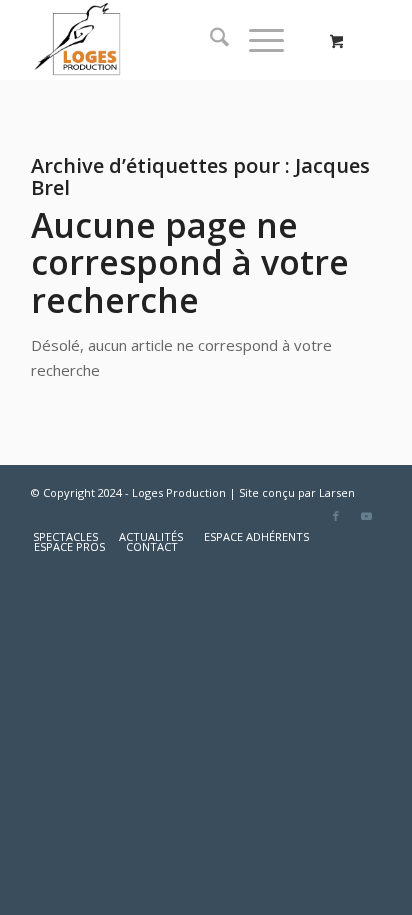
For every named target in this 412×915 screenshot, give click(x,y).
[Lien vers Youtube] (366, 516)
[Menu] (256, 40)
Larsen (337, 492)
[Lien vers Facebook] (336, 516)
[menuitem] (209, 40)
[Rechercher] (209, 40)
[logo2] (171, 40)
